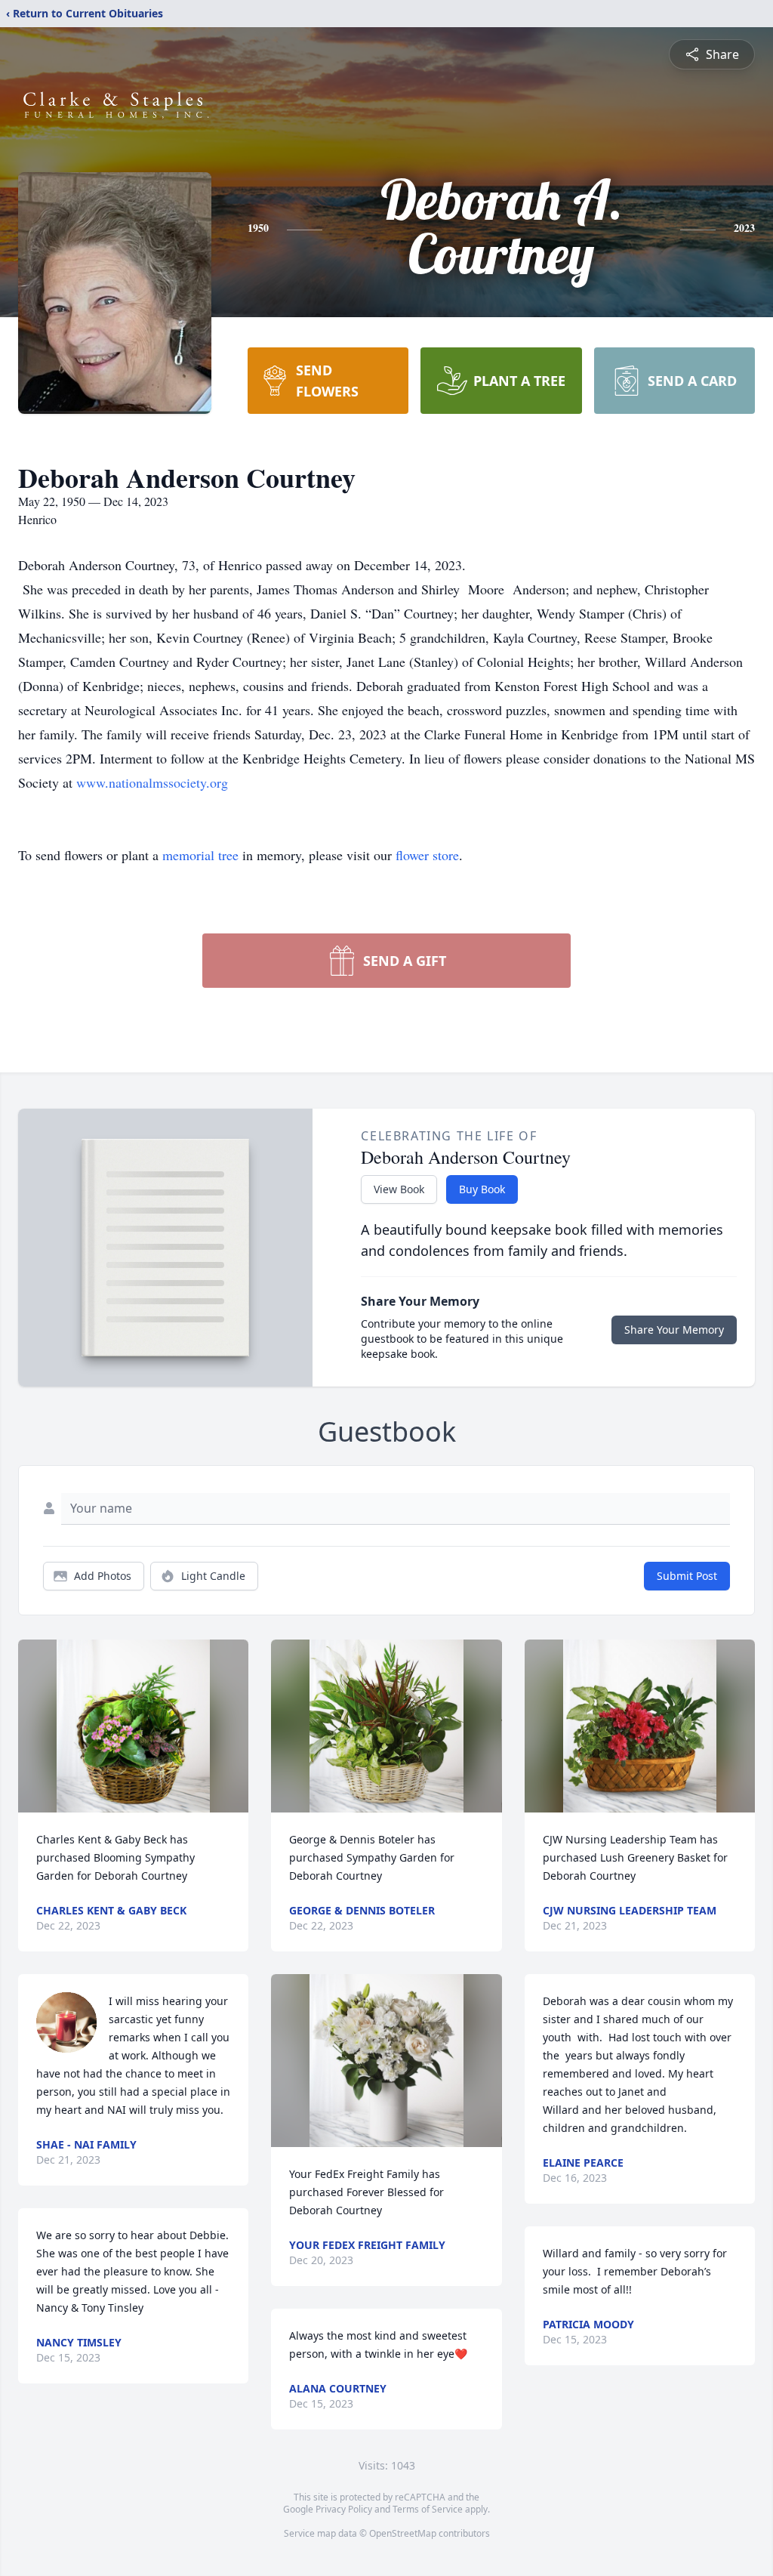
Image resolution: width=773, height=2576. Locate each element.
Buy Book (482, 1189)
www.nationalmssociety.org (152, 782)
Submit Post (687, 1576)
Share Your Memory (674, 1330)
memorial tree (200, 855)
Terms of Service (428, 2509)
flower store (427, 855)
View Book (399, 1189)
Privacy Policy (344, 2509)
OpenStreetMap (403, 2533)
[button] (133, 1726)
